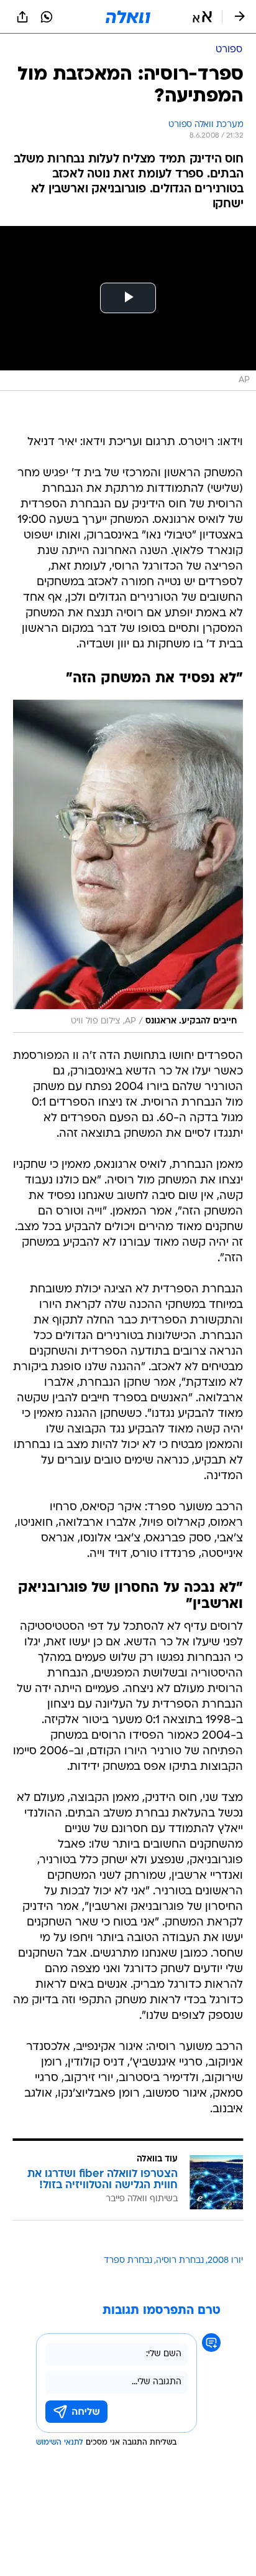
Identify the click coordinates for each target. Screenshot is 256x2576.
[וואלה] (128, 17)
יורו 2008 (225, 2261)
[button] (202, 17)
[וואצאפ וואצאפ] (47, 17)
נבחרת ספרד (128, 2261)
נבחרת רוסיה (180, 2261)
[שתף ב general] (22, 17)
